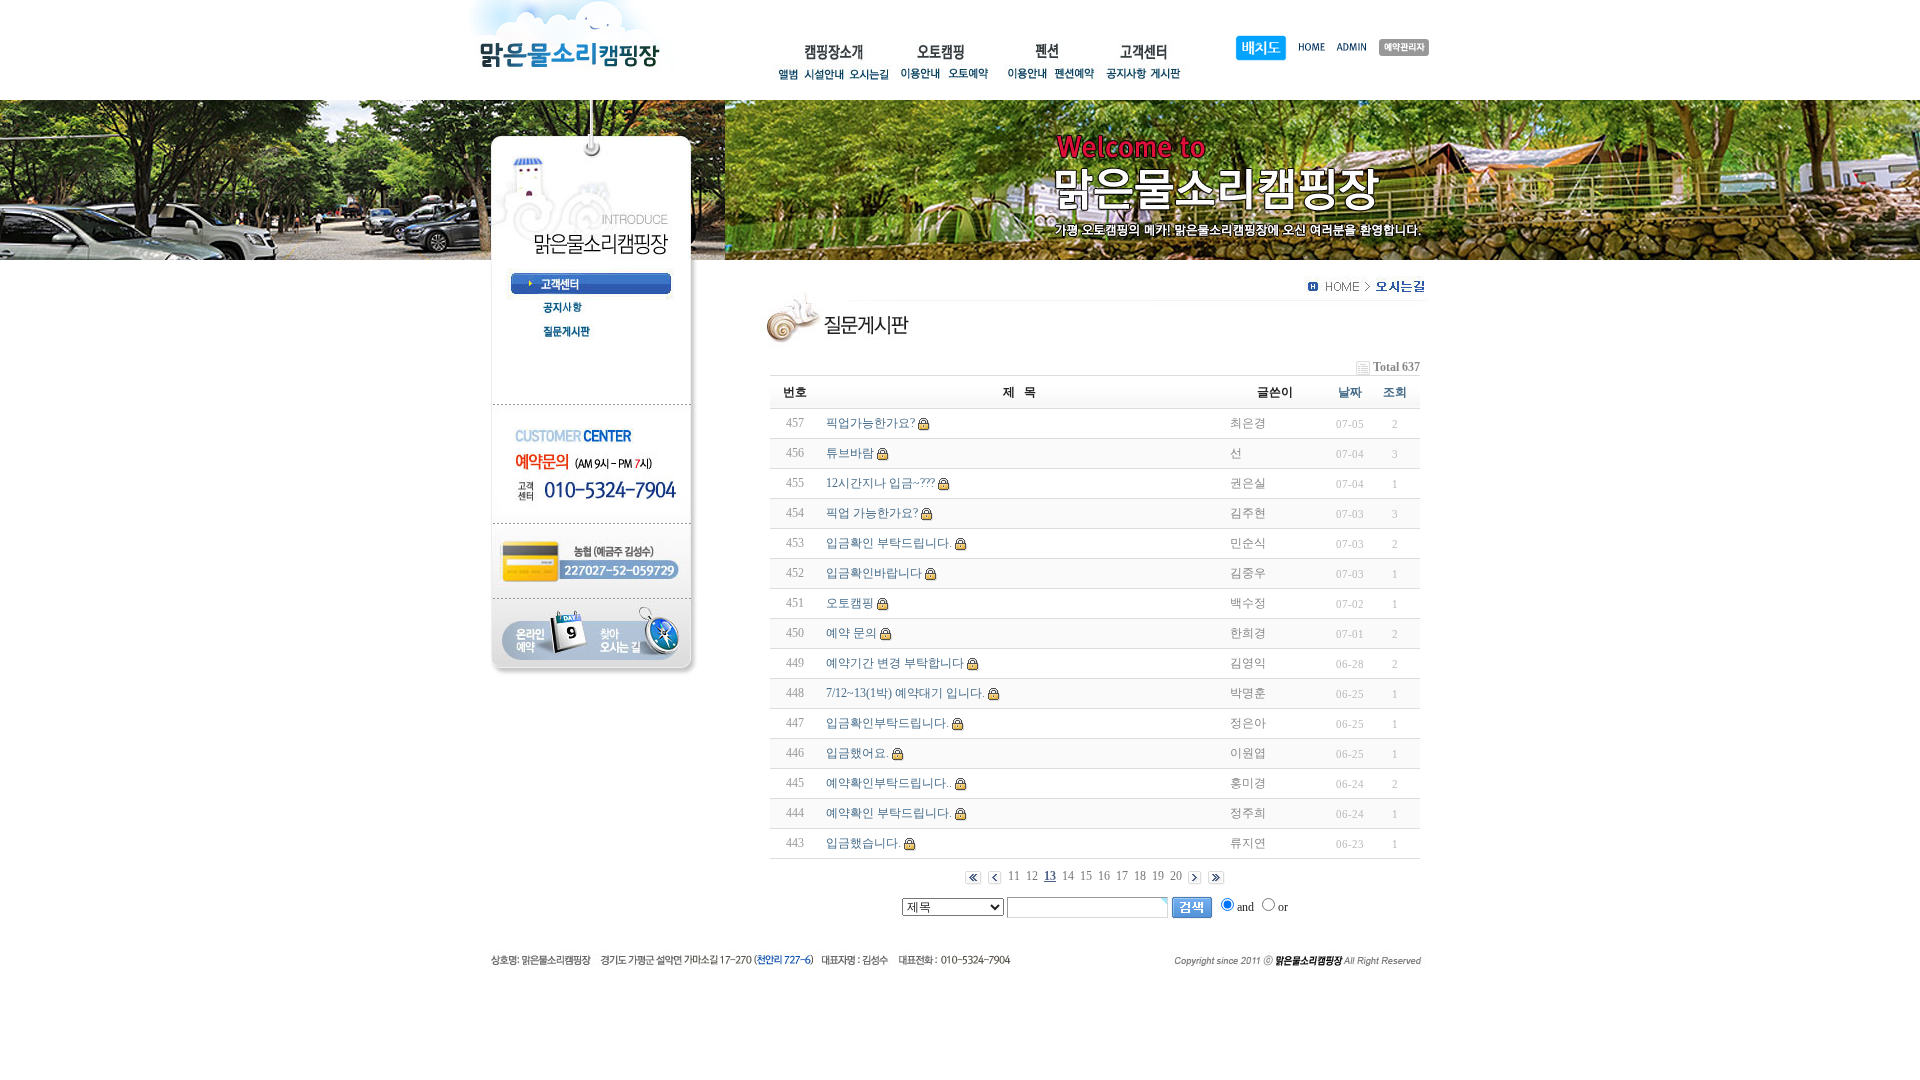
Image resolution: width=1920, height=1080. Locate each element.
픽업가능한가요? (870, 423)
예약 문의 (851, 633)
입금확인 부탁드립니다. (889, 543)
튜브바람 (850, 453)
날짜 (1350, 392)
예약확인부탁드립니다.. (889, 783)
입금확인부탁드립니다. (887, 723)
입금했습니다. (863, 843)
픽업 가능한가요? (872, 513)
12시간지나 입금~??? (880, 483)
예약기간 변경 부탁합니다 (895, 663)
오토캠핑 (850, 603)
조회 (1395, 392)
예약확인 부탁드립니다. (889, 813)
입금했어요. (857, 753)
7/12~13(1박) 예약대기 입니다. (905, 693)
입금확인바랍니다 (874, 573)
